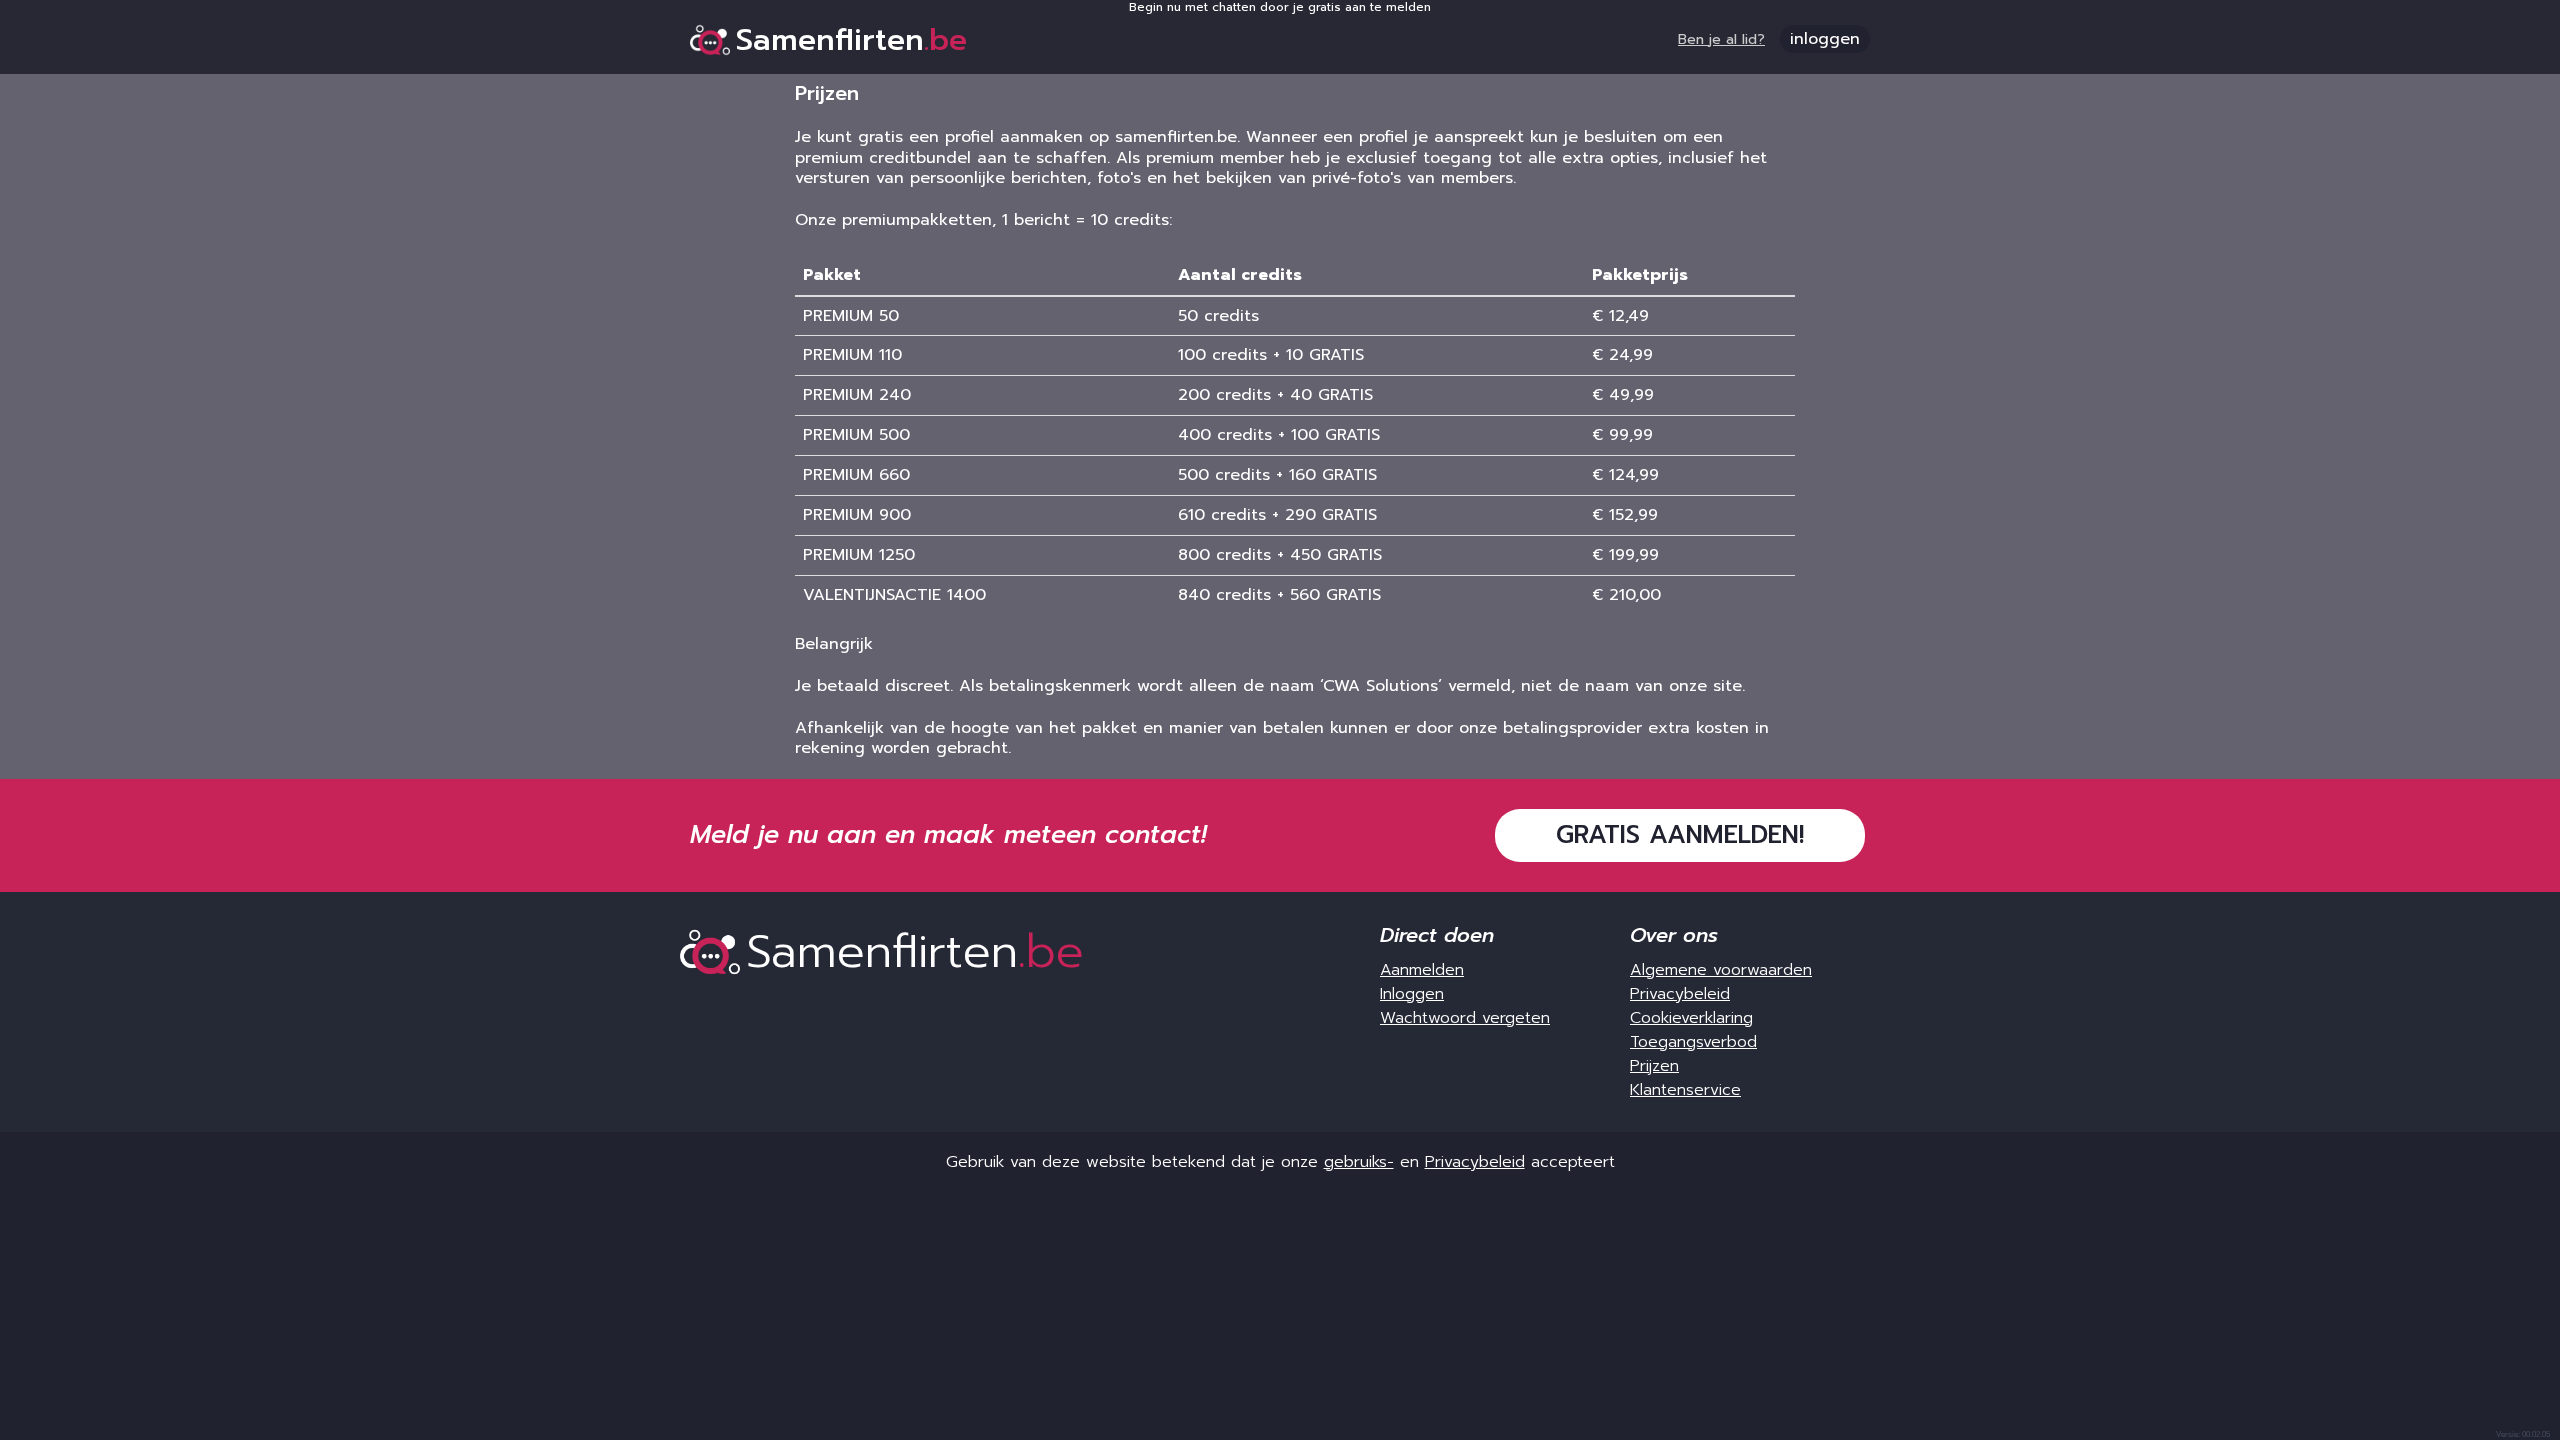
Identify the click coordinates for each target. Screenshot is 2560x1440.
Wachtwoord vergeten (1465, 1018)
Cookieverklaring (1691, 1018)
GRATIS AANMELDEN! (1680, 835)
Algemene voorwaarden (1721, 970)
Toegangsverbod (1693, 1042)
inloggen (1825, 39)
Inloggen (1412, 994)
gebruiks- (1359, 1162)
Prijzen (1654, 1066)
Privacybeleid (1680, 994)
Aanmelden (1422, 970)
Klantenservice (1685, 1090)
